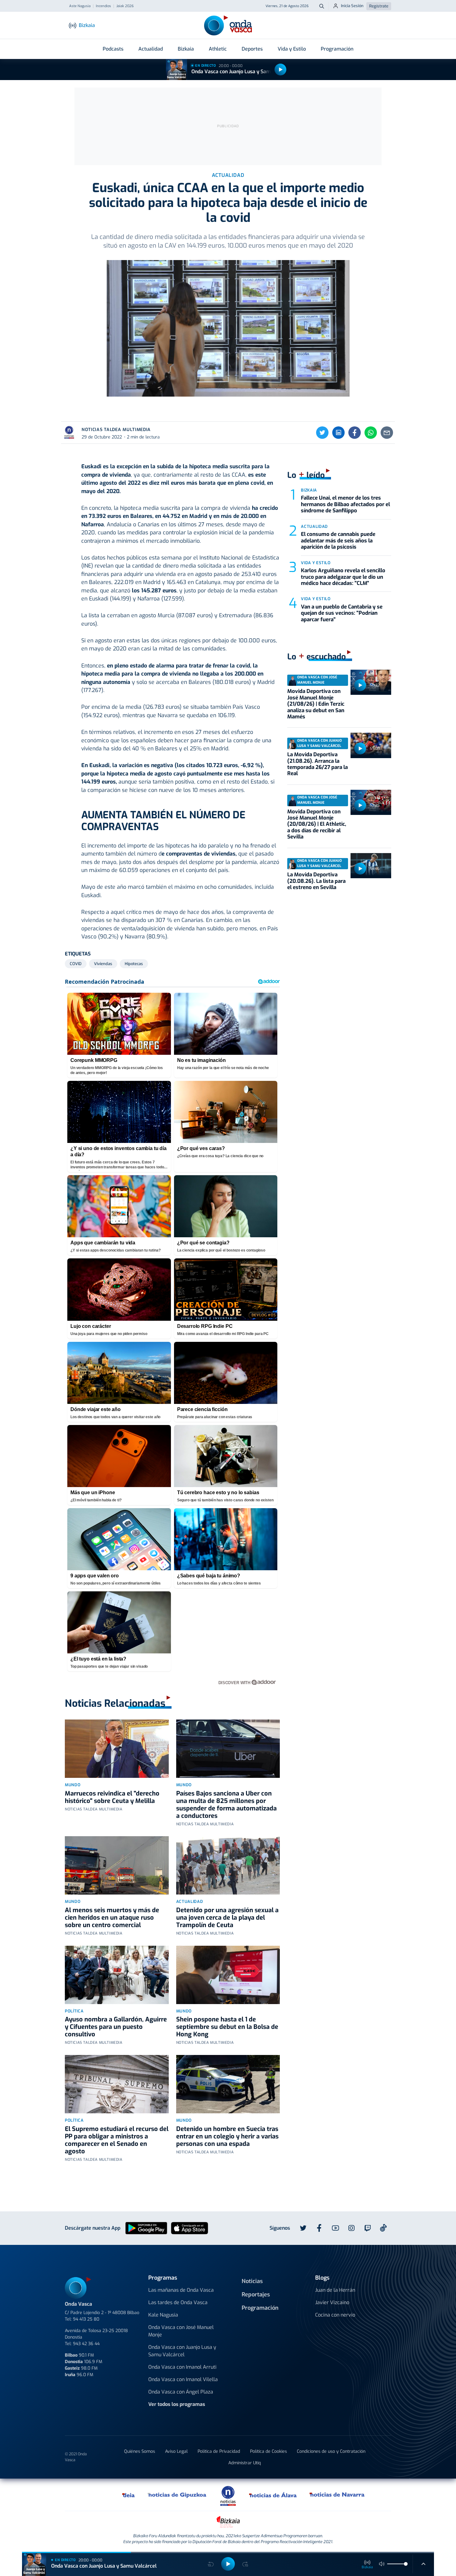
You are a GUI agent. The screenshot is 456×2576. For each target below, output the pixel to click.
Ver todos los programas (177, 2404)
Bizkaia (186, 49)
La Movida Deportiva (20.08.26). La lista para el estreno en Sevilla (316, 881)
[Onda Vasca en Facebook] (319, 2228)
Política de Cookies (268, 2451)
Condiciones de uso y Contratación (331, 2451)
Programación (337, 49)
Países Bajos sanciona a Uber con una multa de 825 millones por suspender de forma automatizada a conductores (226, 1805)
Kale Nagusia (163, 2315)
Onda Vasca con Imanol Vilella (183, 2379)
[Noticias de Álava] (273, 2495)
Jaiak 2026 (125, 6)
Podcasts (113, 49)
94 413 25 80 (86, 2319)
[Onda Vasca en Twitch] (368, 2228)
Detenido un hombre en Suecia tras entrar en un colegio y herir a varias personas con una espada (227, 2136)
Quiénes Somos (140, 2451)
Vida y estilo (316, 563)
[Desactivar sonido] (382, 2564)
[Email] (387, 433)
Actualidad (151, 49)
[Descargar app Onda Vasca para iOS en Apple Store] (190, 2228)
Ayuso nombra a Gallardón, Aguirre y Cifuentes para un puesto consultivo (116, 2027)
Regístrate (379, 6)
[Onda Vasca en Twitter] (303, 2228)
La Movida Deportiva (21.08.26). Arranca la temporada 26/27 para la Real (317, 764)
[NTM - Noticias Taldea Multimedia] (228, 2495)
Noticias (252, 2281)
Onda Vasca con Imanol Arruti (182, 2367)
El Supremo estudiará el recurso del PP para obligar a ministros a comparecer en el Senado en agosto (117, 2140)
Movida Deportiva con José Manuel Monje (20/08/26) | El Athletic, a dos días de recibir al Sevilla (317, 824)
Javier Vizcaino (332, 2302)
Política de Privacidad (219, 2451)
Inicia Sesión (352, 6)
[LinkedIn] (338, 433)
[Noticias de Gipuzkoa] (177, 2495)
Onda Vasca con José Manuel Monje (181, 2331)
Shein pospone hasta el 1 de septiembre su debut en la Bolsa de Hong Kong (227, 2027)
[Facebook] (355, 433)
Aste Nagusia (80, 6)
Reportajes (256, 2295)
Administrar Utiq (245, 2463)
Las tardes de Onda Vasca (178, 2302)
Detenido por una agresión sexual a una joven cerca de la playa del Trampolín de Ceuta (227, 1918)
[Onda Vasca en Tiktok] (383, 2228)
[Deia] (129, 2495)
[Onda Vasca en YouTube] (335, 2228)
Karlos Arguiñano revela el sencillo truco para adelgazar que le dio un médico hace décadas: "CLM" (343, 577)
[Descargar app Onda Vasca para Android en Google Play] (146, 2228)
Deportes (252, 49)
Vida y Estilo (292, 49)
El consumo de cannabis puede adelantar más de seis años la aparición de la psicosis (338, 541)
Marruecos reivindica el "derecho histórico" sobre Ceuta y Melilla (112, 1797)
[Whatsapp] (371, 433)
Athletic (218, 49)
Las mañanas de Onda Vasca (181, 2290)
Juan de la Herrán (335, 2290)
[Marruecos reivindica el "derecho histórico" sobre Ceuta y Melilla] (117, 1749)
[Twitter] (322, 433)
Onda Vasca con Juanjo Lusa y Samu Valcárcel (244, 72)
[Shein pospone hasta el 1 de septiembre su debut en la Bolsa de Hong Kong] (228, 1975)
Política (74, 2011)
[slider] (406, 2564)
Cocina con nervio (335, 2315)
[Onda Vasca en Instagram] (351, 2228)
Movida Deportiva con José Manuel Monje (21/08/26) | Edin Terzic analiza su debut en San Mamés (316, 704)
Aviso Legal (176, 2451)
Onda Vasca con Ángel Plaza (181, 2392)
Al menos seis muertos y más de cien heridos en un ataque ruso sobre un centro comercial (112, 1918)
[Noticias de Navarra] (337, 2495)
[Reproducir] (280, 70)
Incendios (103, 6)
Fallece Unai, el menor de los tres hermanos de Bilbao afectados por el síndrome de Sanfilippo (345, 504)
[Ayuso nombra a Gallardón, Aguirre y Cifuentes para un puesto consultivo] (117, 1975)
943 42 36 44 (86, 2344)
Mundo (73, 1785)
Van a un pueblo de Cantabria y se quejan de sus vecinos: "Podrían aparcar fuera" (342, 613)
